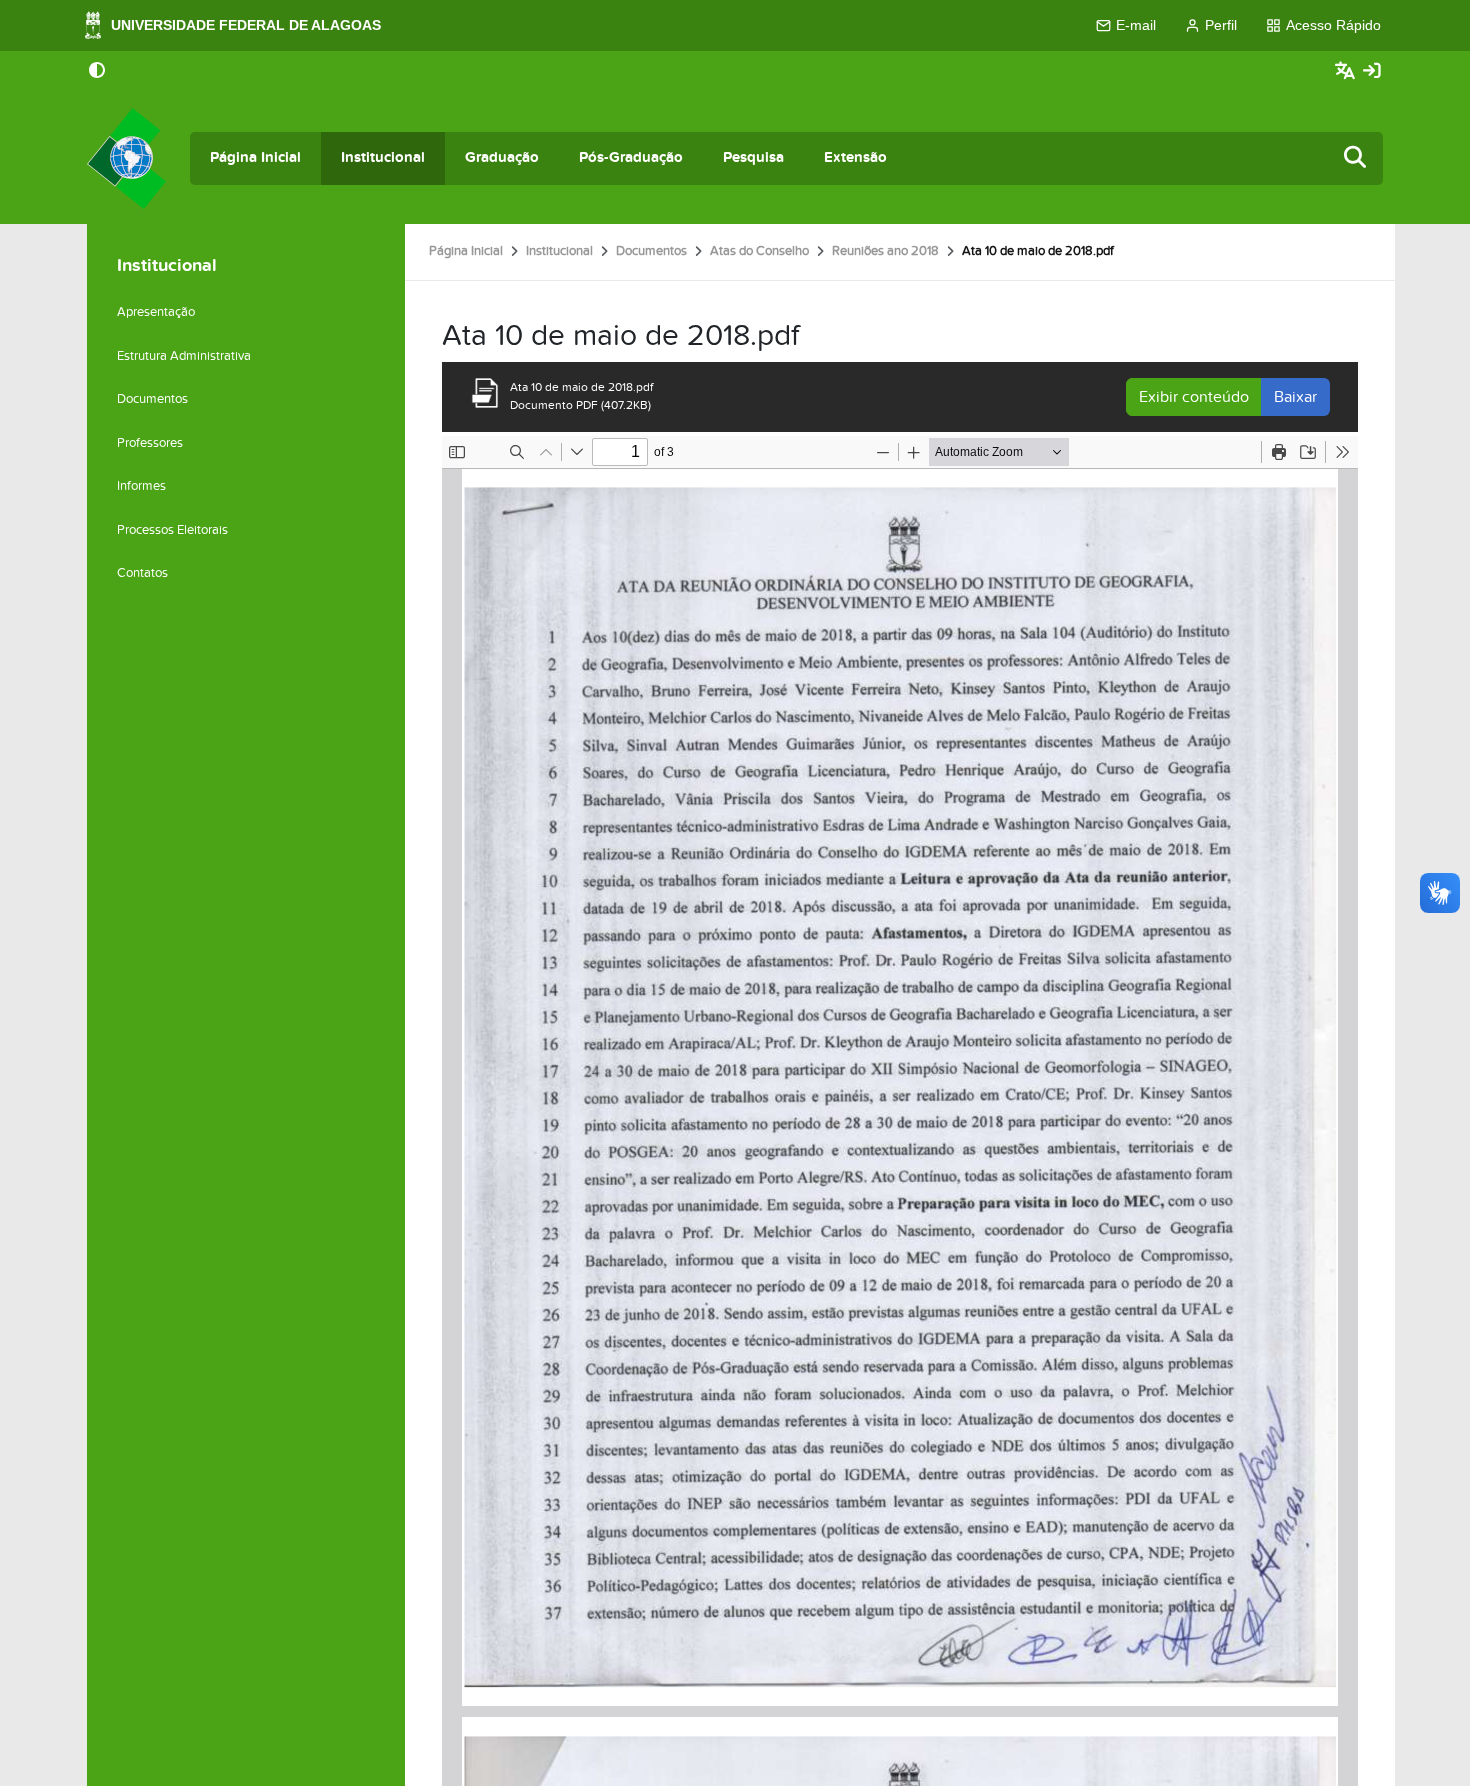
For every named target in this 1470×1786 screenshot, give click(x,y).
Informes (141, 486)
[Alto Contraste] (97, 72)
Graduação (502, 157)
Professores (150, 443)
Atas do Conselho (759, 251)
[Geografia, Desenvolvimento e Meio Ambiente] (126, 158)
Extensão (855, 157)
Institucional (383, 157)
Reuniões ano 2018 (885, 251)
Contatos (142, 573)
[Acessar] (1372, 71)
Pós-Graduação (631, 157)
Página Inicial (255, 157)
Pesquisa (753, 157)
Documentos (651, 251)
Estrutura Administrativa (184, 356)
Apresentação (156, 312)
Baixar (1295, 397)
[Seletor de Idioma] (1347, 71)
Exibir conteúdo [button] (1194, 397)
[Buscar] (1356, 158)
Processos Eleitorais (172, 530)
